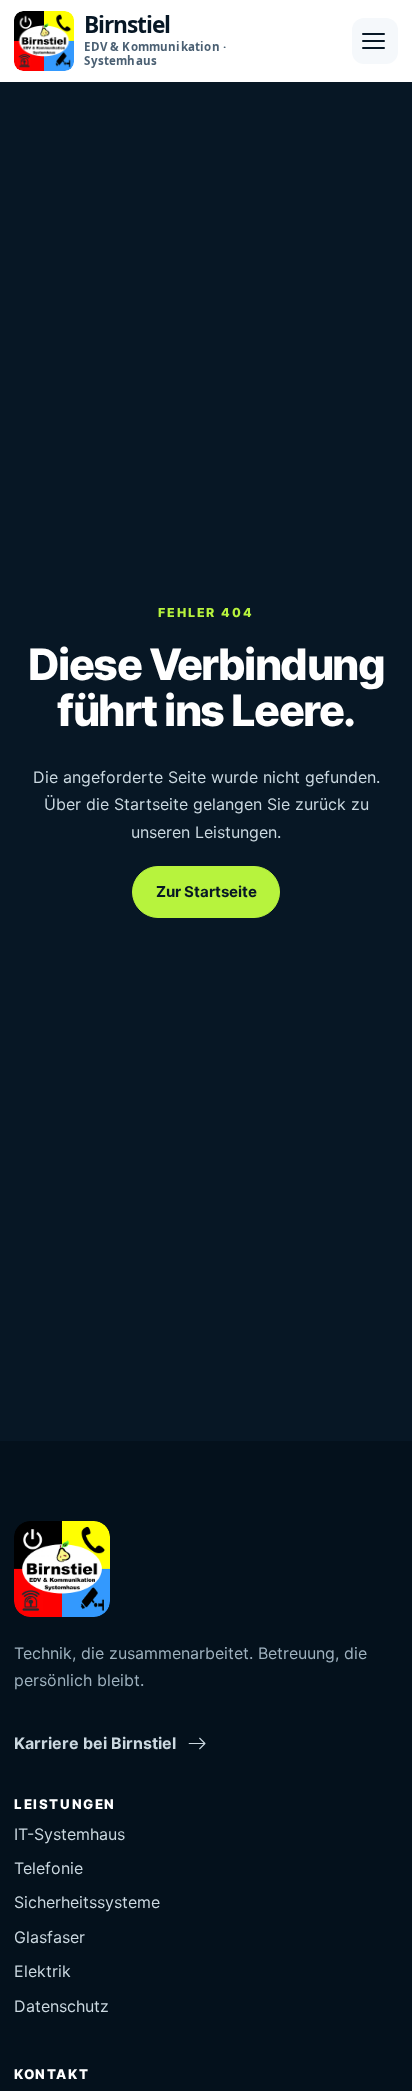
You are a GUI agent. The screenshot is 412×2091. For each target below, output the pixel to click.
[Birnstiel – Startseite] (62, 1569)
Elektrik (42, 1971)
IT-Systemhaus (69, 1834)
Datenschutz (61, 2006)
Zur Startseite (206, 891)
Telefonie (48, 1868)
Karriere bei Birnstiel (95, 1743)
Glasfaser (49, 1937)
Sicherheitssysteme (87, 1902)
